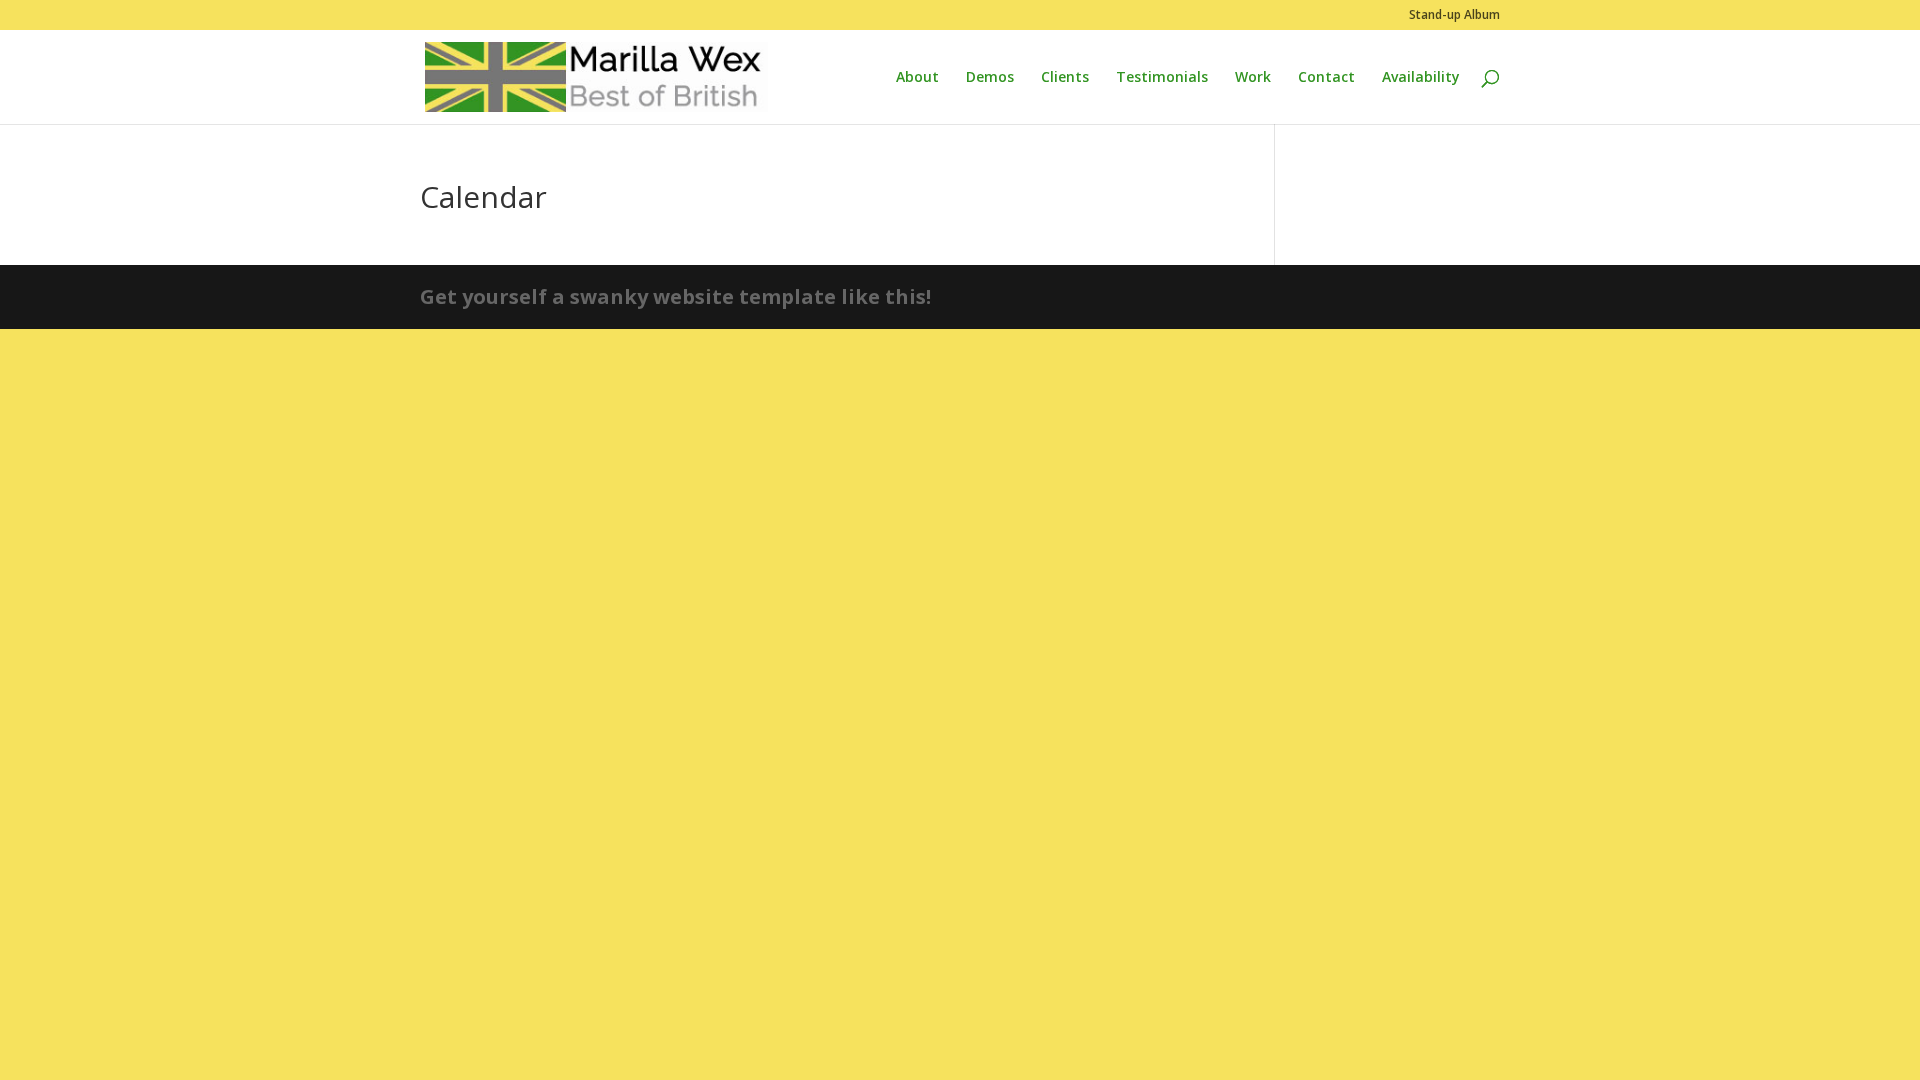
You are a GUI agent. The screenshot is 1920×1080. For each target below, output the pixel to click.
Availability (1421, 78)
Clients (1065, 78)
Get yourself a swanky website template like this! (675, 296)
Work (1253, 78)
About (917, 78)
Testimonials (1162, 78)
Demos (990, 78)
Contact (1326, 78)
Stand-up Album (1454, 16)
